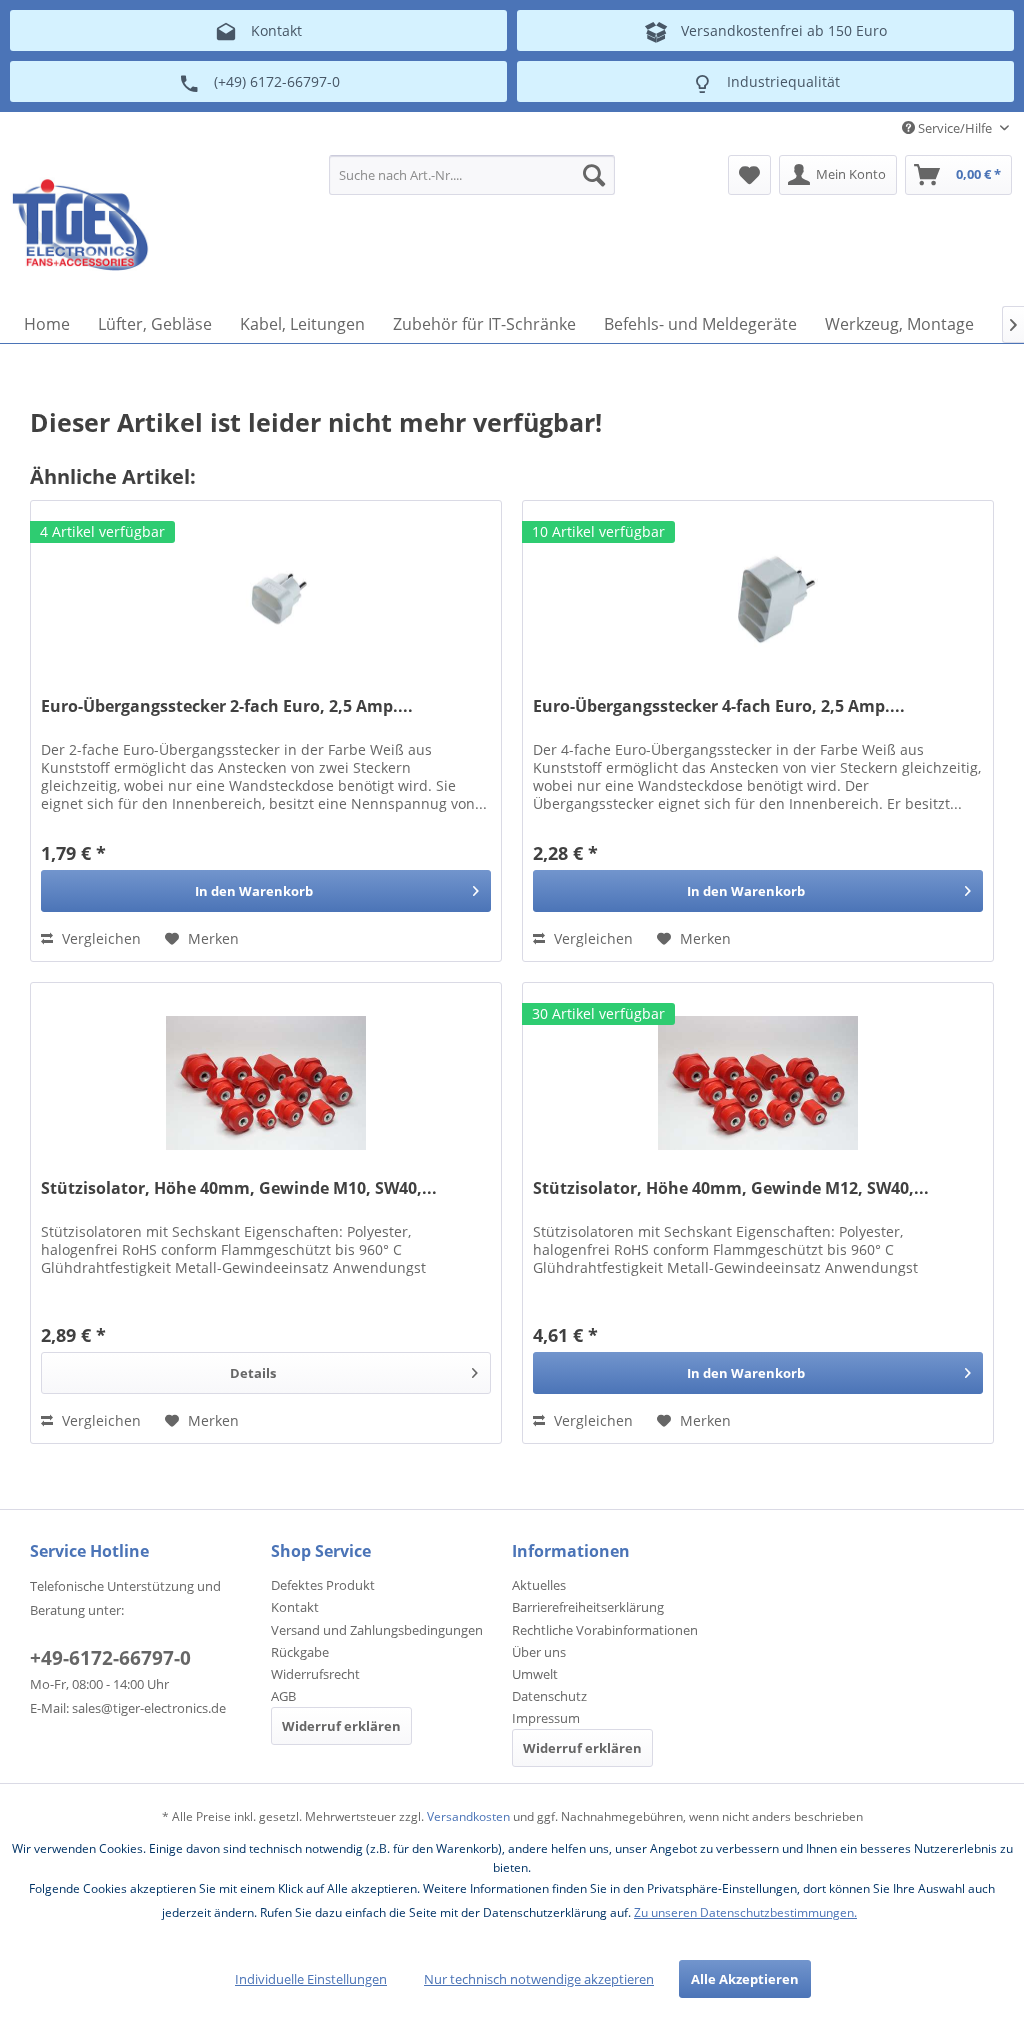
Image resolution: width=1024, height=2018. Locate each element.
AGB (283, 1696)
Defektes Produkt (323, 1585)
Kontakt (295, 1607)
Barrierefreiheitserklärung (588, 1607)
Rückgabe (300, 1652)
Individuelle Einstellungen (311, 1979)
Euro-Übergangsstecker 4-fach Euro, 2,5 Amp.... (719, 706)
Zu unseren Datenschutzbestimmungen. (745, 1912)
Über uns (539, 1652)
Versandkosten (468, 1816)
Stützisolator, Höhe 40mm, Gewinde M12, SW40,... (731, 1188)
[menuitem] (472, 175)
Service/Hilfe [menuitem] (955, 128)
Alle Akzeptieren (745, 1979)
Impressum (546, 1718)
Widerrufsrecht (315, 1674)
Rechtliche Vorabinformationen (605, 1630)
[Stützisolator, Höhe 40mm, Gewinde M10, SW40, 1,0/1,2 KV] (266, 1083)
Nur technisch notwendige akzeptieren (539, 1979)
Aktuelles (539, 1585)
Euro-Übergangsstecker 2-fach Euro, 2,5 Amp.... (227, 706)
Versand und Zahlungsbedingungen (377, 1630)
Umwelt (535, 1674)
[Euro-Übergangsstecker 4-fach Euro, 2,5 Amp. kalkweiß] (758, 601)
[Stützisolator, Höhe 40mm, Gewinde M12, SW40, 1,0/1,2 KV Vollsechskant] (758, 1083)
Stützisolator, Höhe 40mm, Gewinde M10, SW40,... (239, 1188)
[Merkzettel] (749, 175)
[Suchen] (594, 175)
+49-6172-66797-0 (110, 1658)
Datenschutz (549, 1696)
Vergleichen (99, 938)
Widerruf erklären (341, 1726)
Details (253, 1373)
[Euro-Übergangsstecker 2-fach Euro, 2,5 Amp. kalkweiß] (266, 601)
